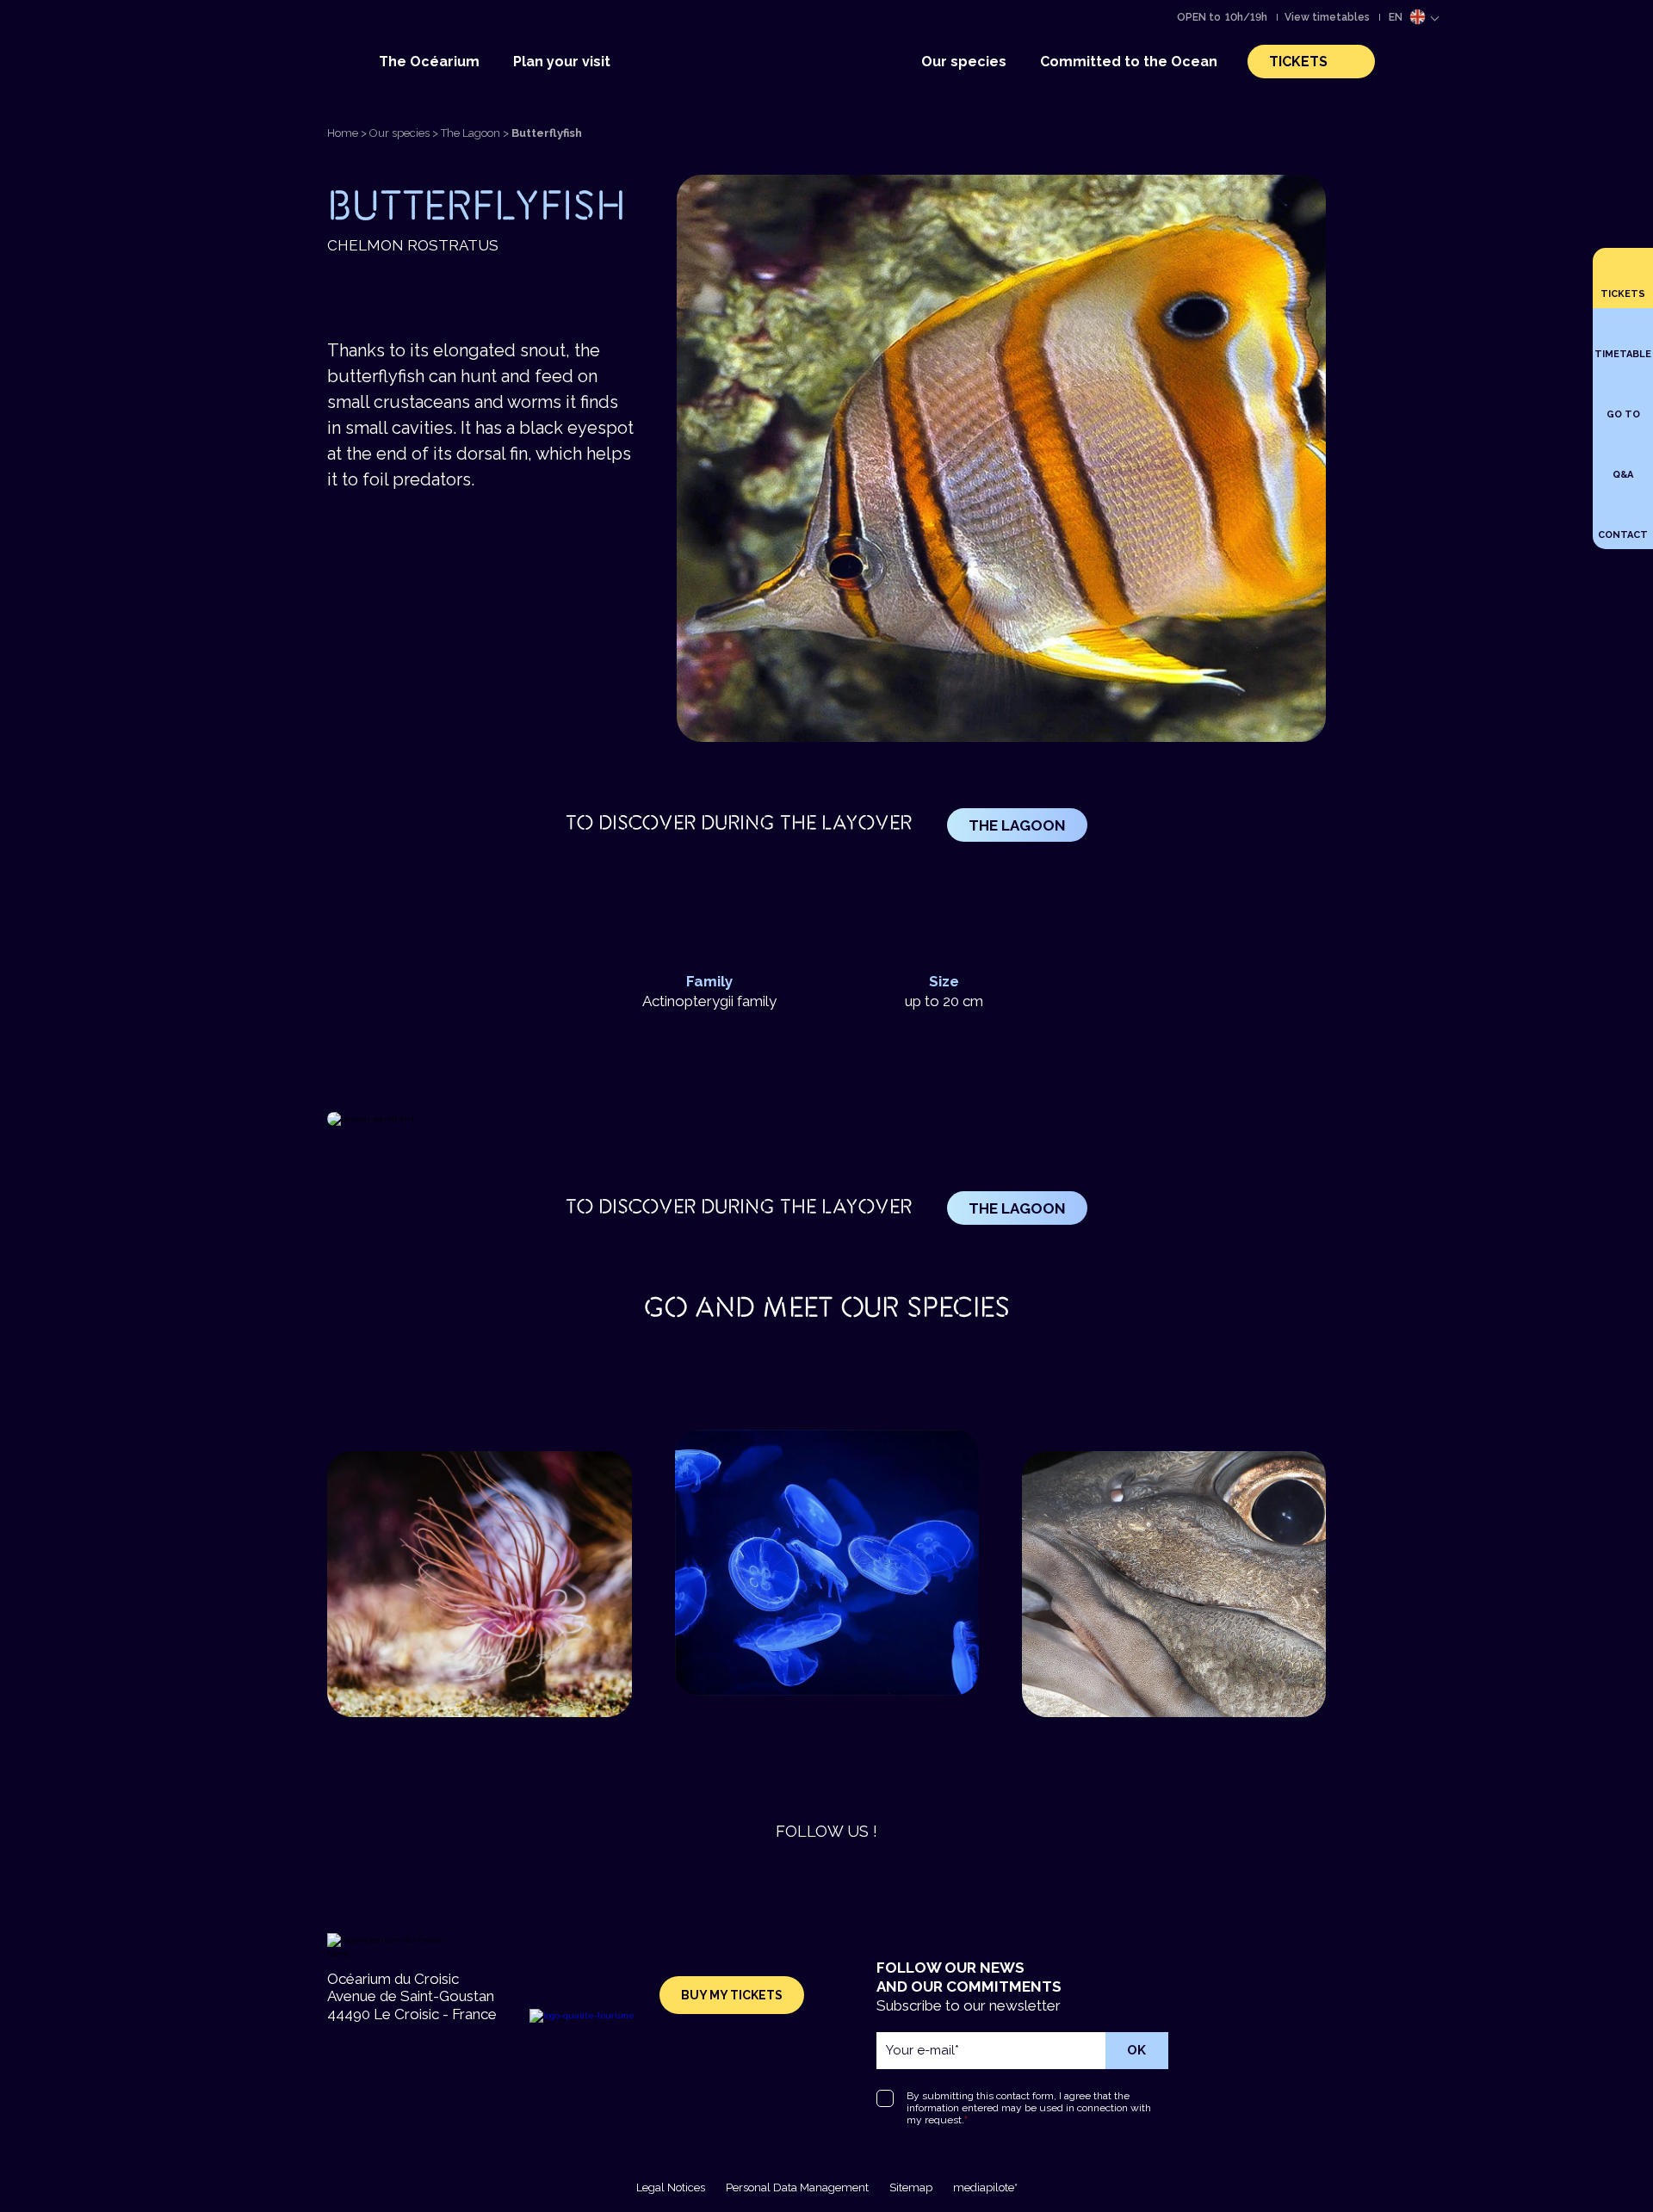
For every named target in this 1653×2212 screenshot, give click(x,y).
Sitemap (911, 2187)
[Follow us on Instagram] (801, 1875)
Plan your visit (562, 62)
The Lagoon (471, 133)
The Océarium (429, 62)
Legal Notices (671, 2187)
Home (343, 133)
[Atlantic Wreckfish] (1111, 1584)
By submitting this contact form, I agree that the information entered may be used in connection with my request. (1029, 2108)
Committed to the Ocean (1129, 62)
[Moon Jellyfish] (763, 1563)
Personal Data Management (797, 2187)
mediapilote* (985, 2187)
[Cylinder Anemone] (416, 1584)
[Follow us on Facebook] (852, 1875)
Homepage (725, 22)
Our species (964, 62)
